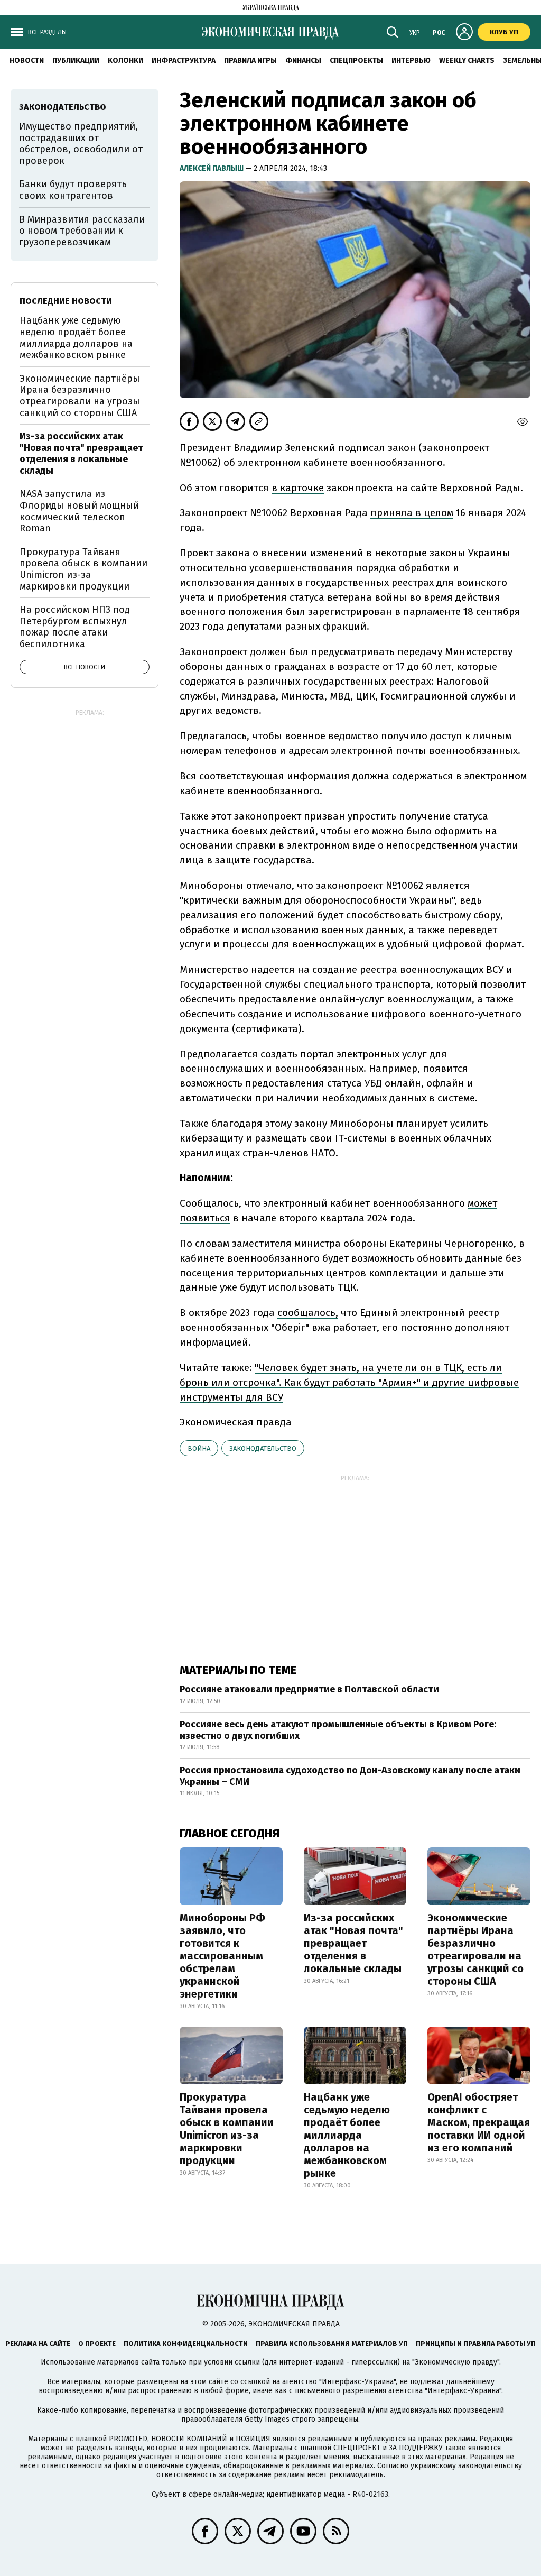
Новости (27, 61)
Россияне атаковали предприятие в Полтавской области (309, 1689)
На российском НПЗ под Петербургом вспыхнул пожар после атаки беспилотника (75, 627)
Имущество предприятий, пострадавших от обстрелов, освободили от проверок (81, 144)
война (199, 1448)
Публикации (76, 61)
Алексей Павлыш (212, 168)
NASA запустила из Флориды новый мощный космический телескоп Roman (79, 511)
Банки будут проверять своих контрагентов (73, 190)
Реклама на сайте (38, 2344)
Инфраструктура (184, 61)
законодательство (263, 1448)
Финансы (303, 61)
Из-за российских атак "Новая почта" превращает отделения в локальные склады (353, 1943)
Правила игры (250, 61)
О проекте (97, 2344)
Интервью (411, 61)
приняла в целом (412, 513)
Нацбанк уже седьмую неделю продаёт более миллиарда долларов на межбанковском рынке (347, 2135)
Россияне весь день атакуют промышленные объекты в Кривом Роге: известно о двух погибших (338, 1730)
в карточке (298, 488)
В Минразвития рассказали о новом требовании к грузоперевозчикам (82, 231)
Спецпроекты (356, 61)
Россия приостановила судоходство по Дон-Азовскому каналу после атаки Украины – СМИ (350, 1776)
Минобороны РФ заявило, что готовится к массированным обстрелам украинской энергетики (222, 1956)
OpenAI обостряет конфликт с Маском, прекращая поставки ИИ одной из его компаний (479, 2122)
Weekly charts (467, 61)
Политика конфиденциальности (186, 2344)
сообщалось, (308, 1313)
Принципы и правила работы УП (476, 2344)
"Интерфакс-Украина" (357, 2382)
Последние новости (66, 301)
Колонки (125, 61)
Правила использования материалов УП (332, 2344)
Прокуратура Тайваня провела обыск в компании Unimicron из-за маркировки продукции (227, 2129)
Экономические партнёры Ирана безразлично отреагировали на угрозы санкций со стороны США (475, 1949)
